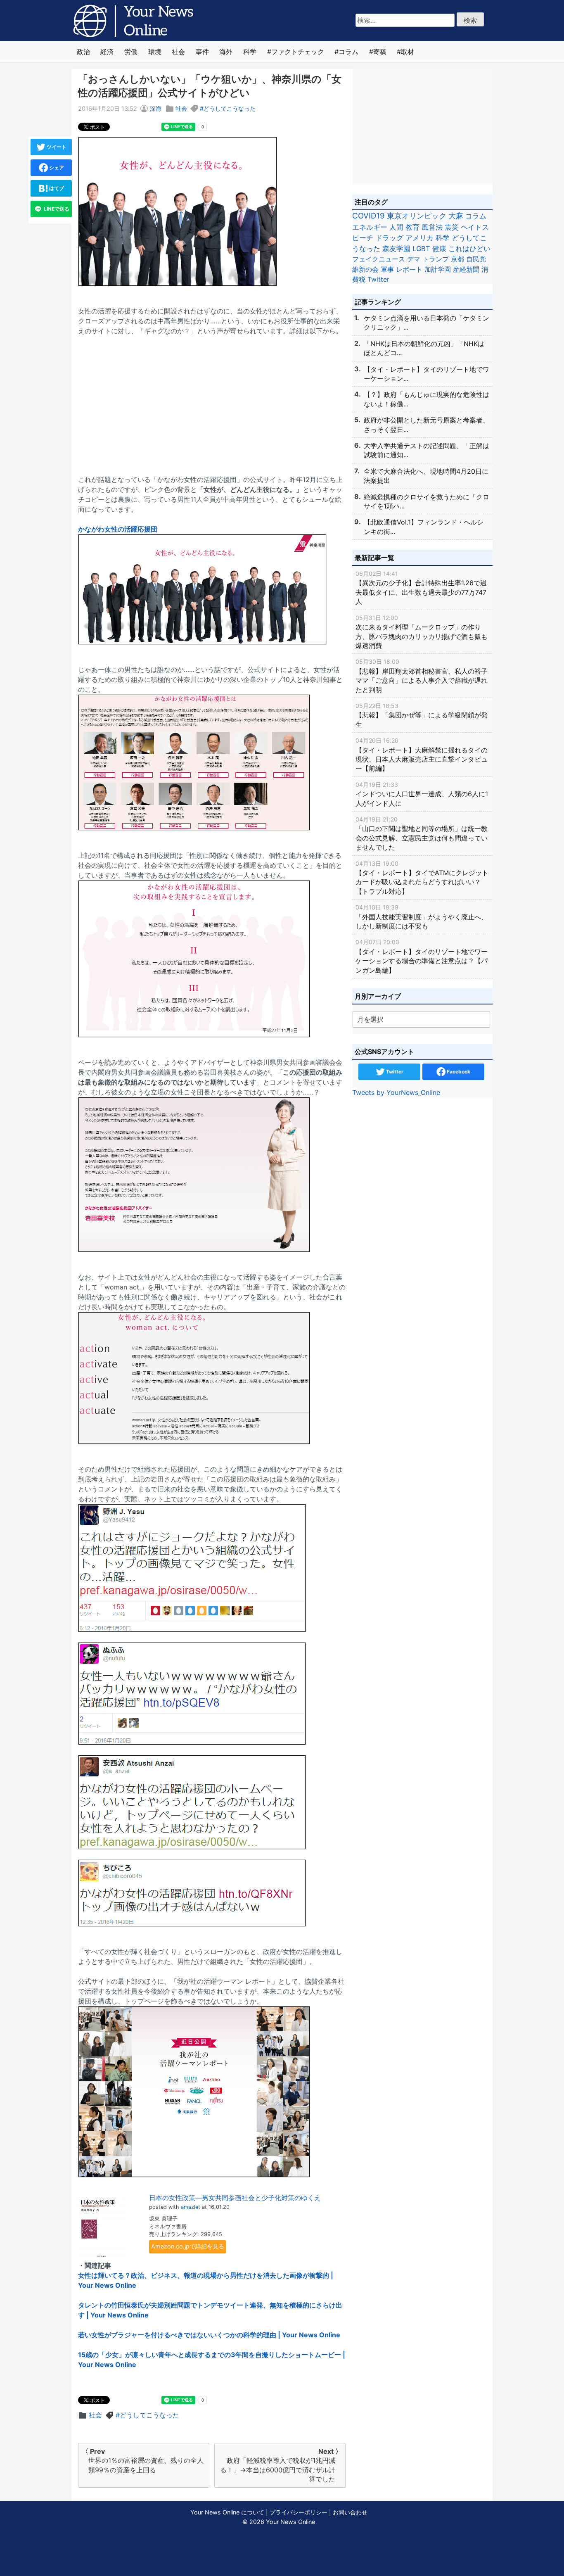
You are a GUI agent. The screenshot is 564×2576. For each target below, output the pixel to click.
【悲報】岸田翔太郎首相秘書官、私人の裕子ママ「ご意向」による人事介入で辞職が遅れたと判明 (422, 676)
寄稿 (380, 52)
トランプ (436, 259)
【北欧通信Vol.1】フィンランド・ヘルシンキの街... (424, 527)
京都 (457, 259)
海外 (226, 52)
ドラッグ (389, 238)
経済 (107, 52)
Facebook (458, 1072)
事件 (202, 52)
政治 (83, 52)
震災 (452, 227)
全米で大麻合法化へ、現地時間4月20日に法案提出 (426, 476)
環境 (155, 52)
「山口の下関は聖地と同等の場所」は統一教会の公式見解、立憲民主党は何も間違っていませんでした (422, 833)
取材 (408, 52)
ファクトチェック (298, 52)
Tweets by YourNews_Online (396, 1092)
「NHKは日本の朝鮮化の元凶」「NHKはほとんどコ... (424, 348)
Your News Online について (227, 2512)
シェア (56, 167)
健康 (439, 249)
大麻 (456, 216)
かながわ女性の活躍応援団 (118, 529)
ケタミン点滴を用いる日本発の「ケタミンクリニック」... (427, 323)
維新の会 (365, 269)
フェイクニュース (379, 259)
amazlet (191, 2207)
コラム (348, 52)
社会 (178, 52)
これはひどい (469, 249)
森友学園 (396, 249)
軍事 (387, 269)
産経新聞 (466, 269)
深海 (156, 108)
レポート (409, 269)
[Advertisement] (212, 400)
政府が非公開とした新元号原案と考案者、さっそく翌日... (427, 425)
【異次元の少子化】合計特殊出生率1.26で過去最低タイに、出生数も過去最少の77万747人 (421, 588)
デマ (414, 259)
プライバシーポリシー (299, 2512)
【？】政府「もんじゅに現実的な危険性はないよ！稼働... (427, 399)
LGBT (421, 249)
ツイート (56, 147)
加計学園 (438, 269)
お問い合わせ (350, 2512)
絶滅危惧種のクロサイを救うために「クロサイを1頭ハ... (427, 501)
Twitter (378, 279)
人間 (396, 227)
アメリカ (419, 238)
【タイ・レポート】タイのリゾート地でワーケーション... (427, 374)
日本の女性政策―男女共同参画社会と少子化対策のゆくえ (235, 2198)
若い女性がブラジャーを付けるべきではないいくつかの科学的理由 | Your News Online (209, 2335)
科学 (250, 52)
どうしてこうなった (230, 108)
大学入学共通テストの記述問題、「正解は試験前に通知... (427, 450)
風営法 (432, 227)
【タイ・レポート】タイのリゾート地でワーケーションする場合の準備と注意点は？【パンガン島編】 (422, 956)
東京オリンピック (417, 216)
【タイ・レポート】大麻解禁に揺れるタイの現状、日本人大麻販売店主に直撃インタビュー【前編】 (422, 755)
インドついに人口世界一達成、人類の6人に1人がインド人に (422, 794)
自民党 (476, 259)
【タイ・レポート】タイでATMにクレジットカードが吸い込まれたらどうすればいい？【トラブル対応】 (422, 878)
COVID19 (368, 216)
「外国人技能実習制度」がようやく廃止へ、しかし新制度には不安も (422, 917)
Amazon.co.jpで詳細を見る (188, 2246)
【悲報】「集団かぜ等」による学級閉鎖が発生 (422, 715)
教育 (412, 227)
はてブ (56, 188)
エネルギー (370, 227)
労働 (131, 52)
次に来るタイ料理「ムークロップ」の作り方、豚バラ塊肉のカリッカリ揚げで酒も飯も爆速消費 (422, 632)
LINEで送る (56, 209)
